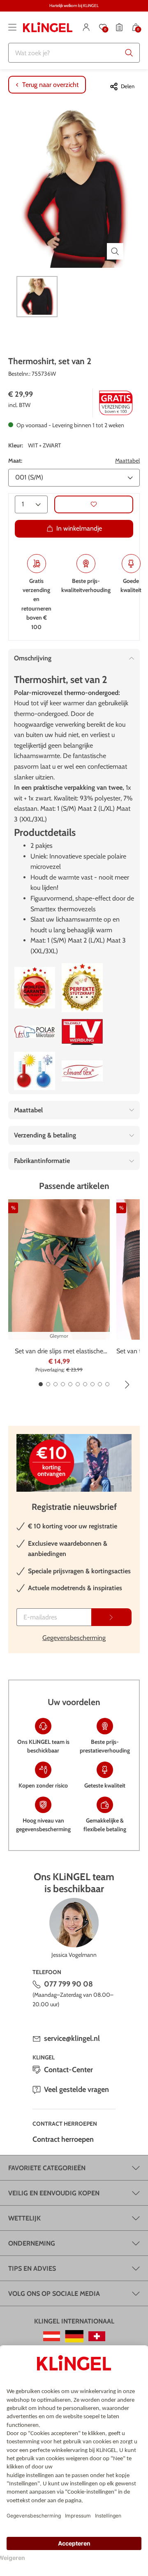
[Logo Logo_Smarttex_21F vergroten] (82, 1071)
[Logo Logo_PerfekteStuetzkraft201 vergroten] (82, 988)
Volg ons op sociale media (54, 2294)
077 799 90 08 (68, 1984)
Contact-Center (68, 2070)
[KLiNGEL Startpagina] (48, 27)
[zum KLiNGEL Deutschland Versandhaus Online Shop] (74, 2336)
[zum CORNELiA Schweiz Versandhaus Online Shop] (97, 2336)
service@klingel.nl (72, 2038)
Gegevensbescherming (74, 1638)
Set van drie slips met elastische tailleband (59, 1352)
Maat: (15, 461)
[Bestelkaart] (119, 27)
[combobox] (74, 53)
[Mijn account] (86, 27)
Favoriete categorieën (47, 2168)
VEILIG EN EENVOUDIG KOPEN (54, 2193)
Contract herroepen (63, 2139)
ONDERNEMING (32, 2243)
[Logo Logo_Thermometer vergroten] (35, 1071)
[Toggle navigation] (12, 27)
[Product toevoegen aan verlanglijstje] (94, 504)
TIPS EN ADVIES (32, 2268)
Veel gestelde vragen (76, 2089)
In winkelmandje (79, 528)
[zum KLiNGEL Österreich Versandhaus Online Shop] (52, 2336)
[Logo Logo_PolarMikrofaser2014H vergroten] (35, 1032)
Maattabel (127, 461)
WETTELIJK (24, 2218)
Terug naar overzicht (50, 85)
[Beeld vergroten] (115, 251)
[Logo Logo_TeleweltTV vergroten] (82, 1032)
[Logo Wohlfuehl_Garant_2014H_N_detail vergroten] (35, 988)
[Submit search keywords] (129, 53)
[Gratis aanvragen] (111, 1617)
